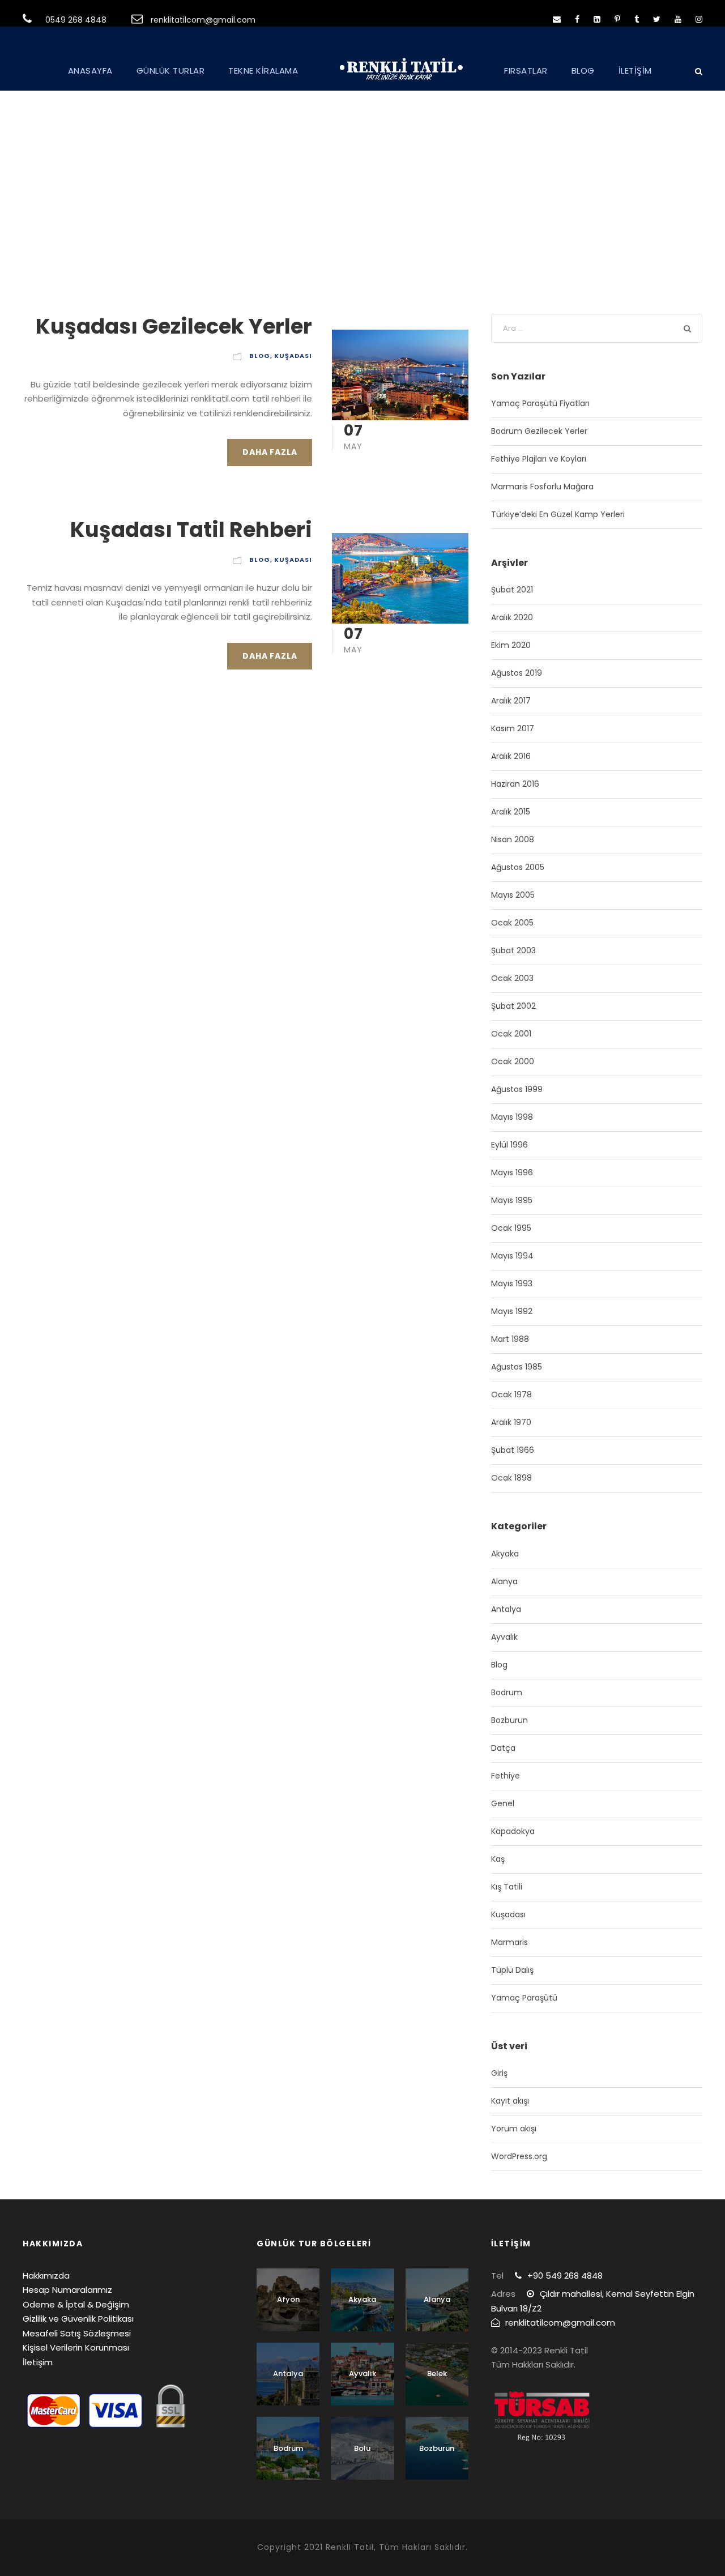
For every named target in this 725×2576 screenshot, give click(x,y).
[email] (557, 19)
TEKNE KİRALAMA (263, 71)
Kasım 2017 (513, 728)
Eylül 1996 (509, 1145)
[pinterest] (617, 19)
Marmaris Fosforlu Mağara (542, 487)
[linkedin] (597, 19)
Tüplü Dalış (512, 1970)
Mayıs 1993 (512, 1283)
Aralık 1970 (511, 1422)
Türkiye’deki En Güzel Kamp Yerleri (558, 514)
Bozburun (509, 1720)
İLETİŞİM (635, 71)
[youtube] (678, 19)
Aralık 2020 (512, 617)
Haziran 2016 (515, 784)
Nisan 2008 (513, 839)
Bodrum (507, 1692)
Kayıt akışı (510, 2101)
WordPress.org (519, 2156)
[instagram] (699, 19)
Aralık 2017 (511, 701)
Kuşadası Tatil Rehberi (191, 530)
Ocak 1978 (511, 1394)
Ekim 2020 (511, 645)
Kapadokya (513, 1831)
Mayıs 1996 (512, 1172)
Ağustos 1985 (517, 1367)
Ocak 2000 (513, 1061)
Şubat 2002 (513, 1006)
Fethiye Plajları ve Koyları (539, 459)
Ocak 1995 (511, 1228)
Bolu (362, 2448)
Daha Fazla (270, 452)
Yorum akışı (514, 2129)
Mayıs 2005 (513, 895)
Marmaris (509, 1942)
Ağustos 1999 (517, 1089)
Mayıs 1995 (512, 1200)
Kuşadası (293, 356)
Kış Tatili (507, 1887)
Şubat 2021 (512, 590)
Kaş (498, 1859)
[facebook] (577, 19)
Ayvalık (504, 1637)
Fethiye (506, 1776)
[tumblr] (637, 19)
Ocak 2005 (512, 923)
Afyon (288, 2299)
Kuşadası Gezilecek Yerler (174, 326)
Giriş (499, 2073)
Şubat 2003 (513, 950)
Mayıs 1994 (512, 1256)
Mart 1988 (510, 1339)
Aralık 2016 (511, 756)
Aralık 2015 (511, 812)
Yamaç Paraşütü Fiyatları (540, 403)
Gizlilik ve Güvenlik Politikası (78, 2319)
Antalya (506, 1609)
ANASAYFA (90, 71)
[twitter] (657, 19)
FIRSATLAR (526, 71)
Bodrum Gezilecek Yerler (539, 431)
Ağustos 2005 (518, 867)
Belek (437, 2374)
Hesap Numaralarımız (67, 2290)
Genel (503, 1803)
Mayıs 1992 (512, 1311)
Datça (503, 1748)
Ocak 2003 (512, 978)
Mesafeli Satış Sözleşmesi (77, 2333)
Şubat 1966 (513, 1450)
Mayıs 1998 (512, 1117)
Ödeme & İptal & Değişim (76, 2304)
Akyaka (505, 1554)
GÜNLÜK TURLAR (171, 71)
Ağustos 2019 (517, 673)
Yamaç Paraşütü (524, 1998)
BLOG (583, 71)
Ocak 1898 (511, 1478)
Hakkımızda (46, 2276)
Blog (260, 356)
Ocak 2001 (511, 1034)
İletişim (38, 2362)
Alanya (504, 1581)
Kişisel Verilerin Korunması (76, 2347)
